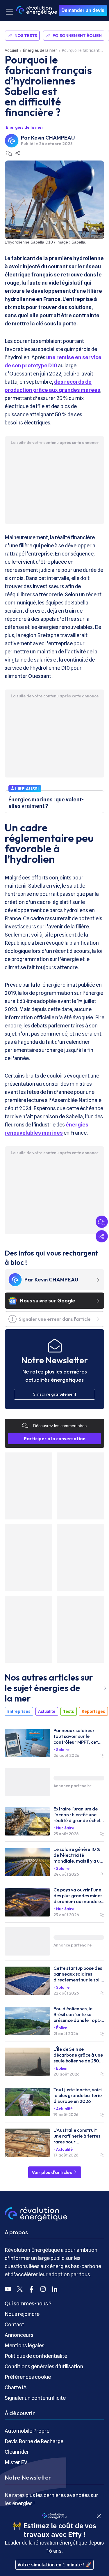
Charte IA (16, 2387)
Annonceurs (19, 2335)
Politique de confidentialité (36, 2356)
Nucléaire (65, 1828)
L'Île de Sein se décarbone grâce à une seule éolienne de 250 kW (78, 2055)
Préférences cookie (28, 2377)
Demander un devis (83, 10)
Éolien (62, 2028)
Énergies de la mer (40, 50)
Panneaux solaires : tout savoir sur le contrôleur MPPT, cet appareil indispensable (77, 1736)
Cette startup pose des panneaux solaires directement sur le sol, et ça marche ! (78, 1974)
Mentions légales (25, 2345)
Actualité (47, 1711)
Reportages (93, 1711)
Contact (14, 2324)
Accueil (11, 50)
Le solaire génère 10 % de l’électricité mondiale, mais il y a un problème (78, 1855)
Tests (69, 1711)
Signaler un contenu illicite (35, 2398)
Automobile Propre (27, 2431)
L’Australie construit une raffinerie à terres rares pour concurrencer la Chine (77, 2136)
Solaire (63, 1750)
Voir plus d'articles (52, 2172)
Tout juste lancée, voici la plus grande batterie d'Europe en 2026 (78, 2095)
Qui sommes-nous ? (28, 2303)
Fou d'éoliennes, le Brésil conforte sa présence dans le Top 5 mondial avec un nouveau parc (77, 2014)
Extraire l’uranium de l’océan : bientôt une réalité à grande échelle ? (79, 1815)
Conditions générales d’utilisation (44, 2366)
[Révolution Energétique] (37, 10)
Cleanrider (17, 2452)
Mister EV (16, 2462)
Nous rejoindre (22, 2314)
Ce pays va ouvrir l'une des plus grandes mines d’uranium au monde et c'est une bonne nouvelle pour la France (78, 1896)
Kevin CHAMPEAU (53, 138)
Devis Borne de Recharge (34, 2441)
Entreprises (19, 1711)
